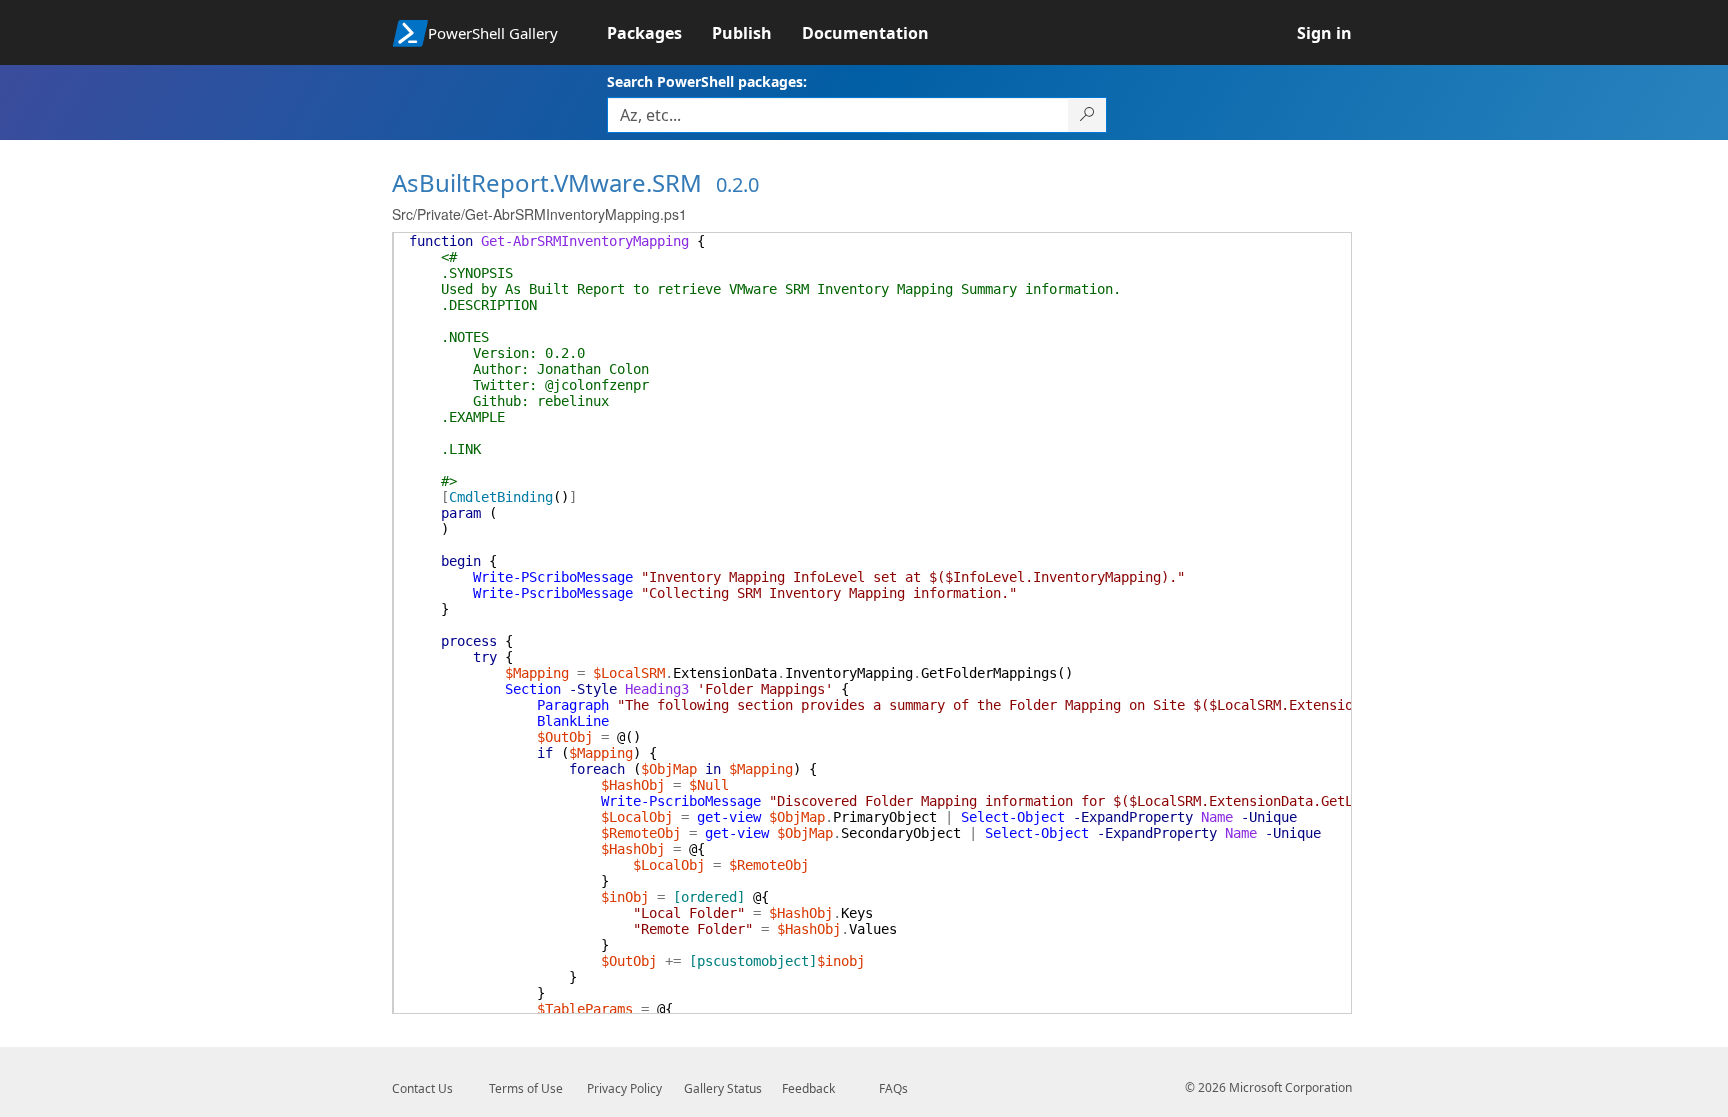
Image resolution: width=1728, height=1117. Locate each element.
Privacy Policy (624, 1088)
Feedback (808, 1088)
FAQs (893, 1088)
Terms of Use (526, 1088)
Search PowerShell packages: (707, 81)
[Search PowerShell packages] (1087, 115)
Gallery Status (723, 1088)
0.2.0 (737, 184)
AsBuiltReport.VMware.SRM (547, 182)
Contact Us (422, 1088)
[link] (659, 33)
